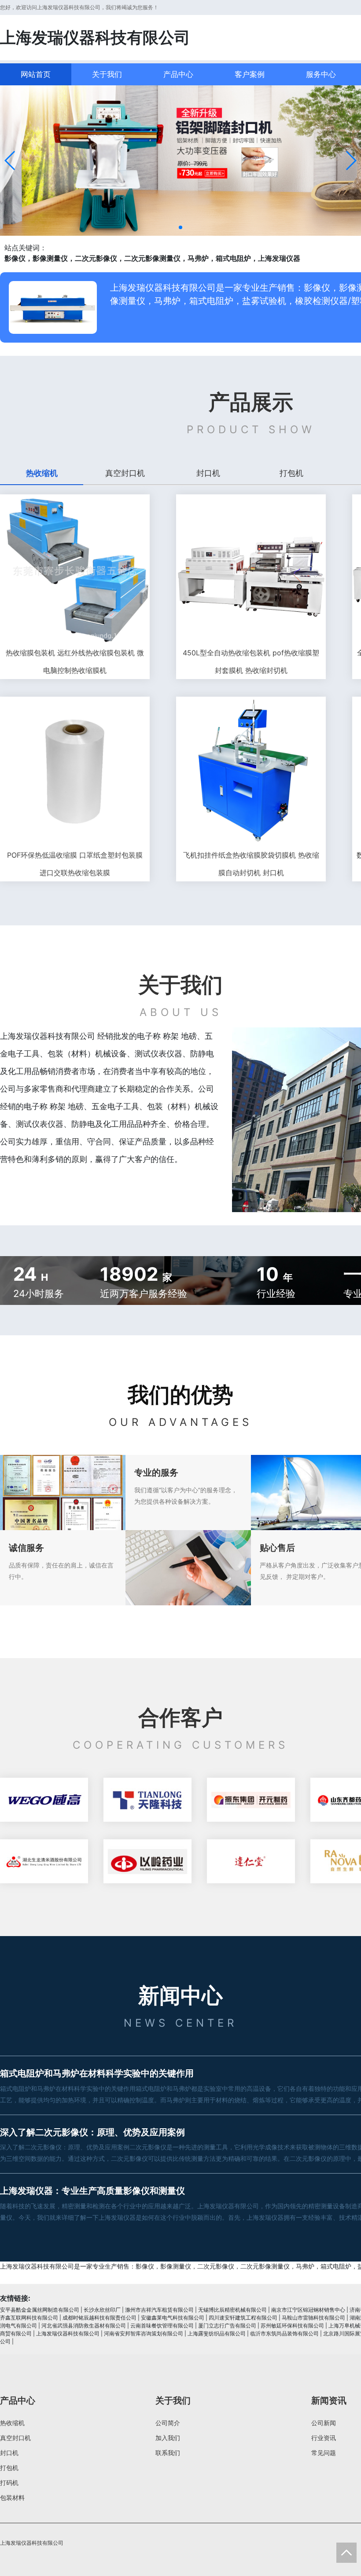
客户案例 (250, 74)
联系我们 (168, 2453)
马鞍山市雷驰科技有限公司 (313, 2318)
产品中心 (178, 74)
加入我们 (168, 2438)
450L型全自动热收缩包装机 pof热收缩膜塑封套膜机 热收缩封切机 (251, 661)
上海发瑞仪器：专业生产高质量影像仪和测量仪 (92, 2191)
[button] (10, 161)
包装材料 (12, 2497)
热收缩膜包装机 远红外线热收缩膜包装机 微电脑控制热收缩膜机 (75, 661)
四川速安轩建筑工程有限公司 (243, 2318)
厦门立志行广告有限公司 (227, 2326)
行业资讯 (324, 2438)
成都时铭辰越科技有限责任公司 (99, 2318)
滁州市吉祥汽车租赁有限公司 (159, 2310)
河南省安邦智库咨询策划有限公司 (144, 2333)
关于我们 (107, 74)
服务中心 (321, 74)
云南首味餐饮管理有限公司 (162, 2326)
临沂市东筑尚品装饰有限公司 (284, 2333)
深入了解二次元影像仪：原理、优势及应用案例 (92, 2132)
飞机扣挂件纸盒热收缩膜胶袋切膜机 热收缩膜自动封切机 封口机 (251, 864)
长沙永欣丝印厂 (102, 2310)
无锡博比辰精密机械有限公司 (232, 2310)
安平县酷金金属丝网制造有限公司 (40, 2310)
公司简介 (168, 2423)
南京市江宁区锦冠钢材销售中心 (308, 2310)
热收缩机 (12, 2423)
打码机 (9, 2483)
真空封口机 (15, 2438)
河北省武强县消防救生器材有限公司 (84, 2326)
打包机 (9, 2468)
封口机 (9, 2453)
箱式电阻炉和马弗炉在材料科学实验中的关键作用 (97, 2073)
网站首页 (36, 74)
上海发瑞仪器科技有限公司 (68, 2333)
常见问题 (324, 2453)
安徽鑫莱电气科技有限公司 (173, 2318)
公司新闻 (324, 2423)
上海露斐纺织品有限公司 (217, 2333)
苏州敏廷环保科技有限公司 (292, 2326)
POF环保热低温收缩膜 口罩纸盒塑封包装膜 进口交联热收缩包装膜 (75, 864)
